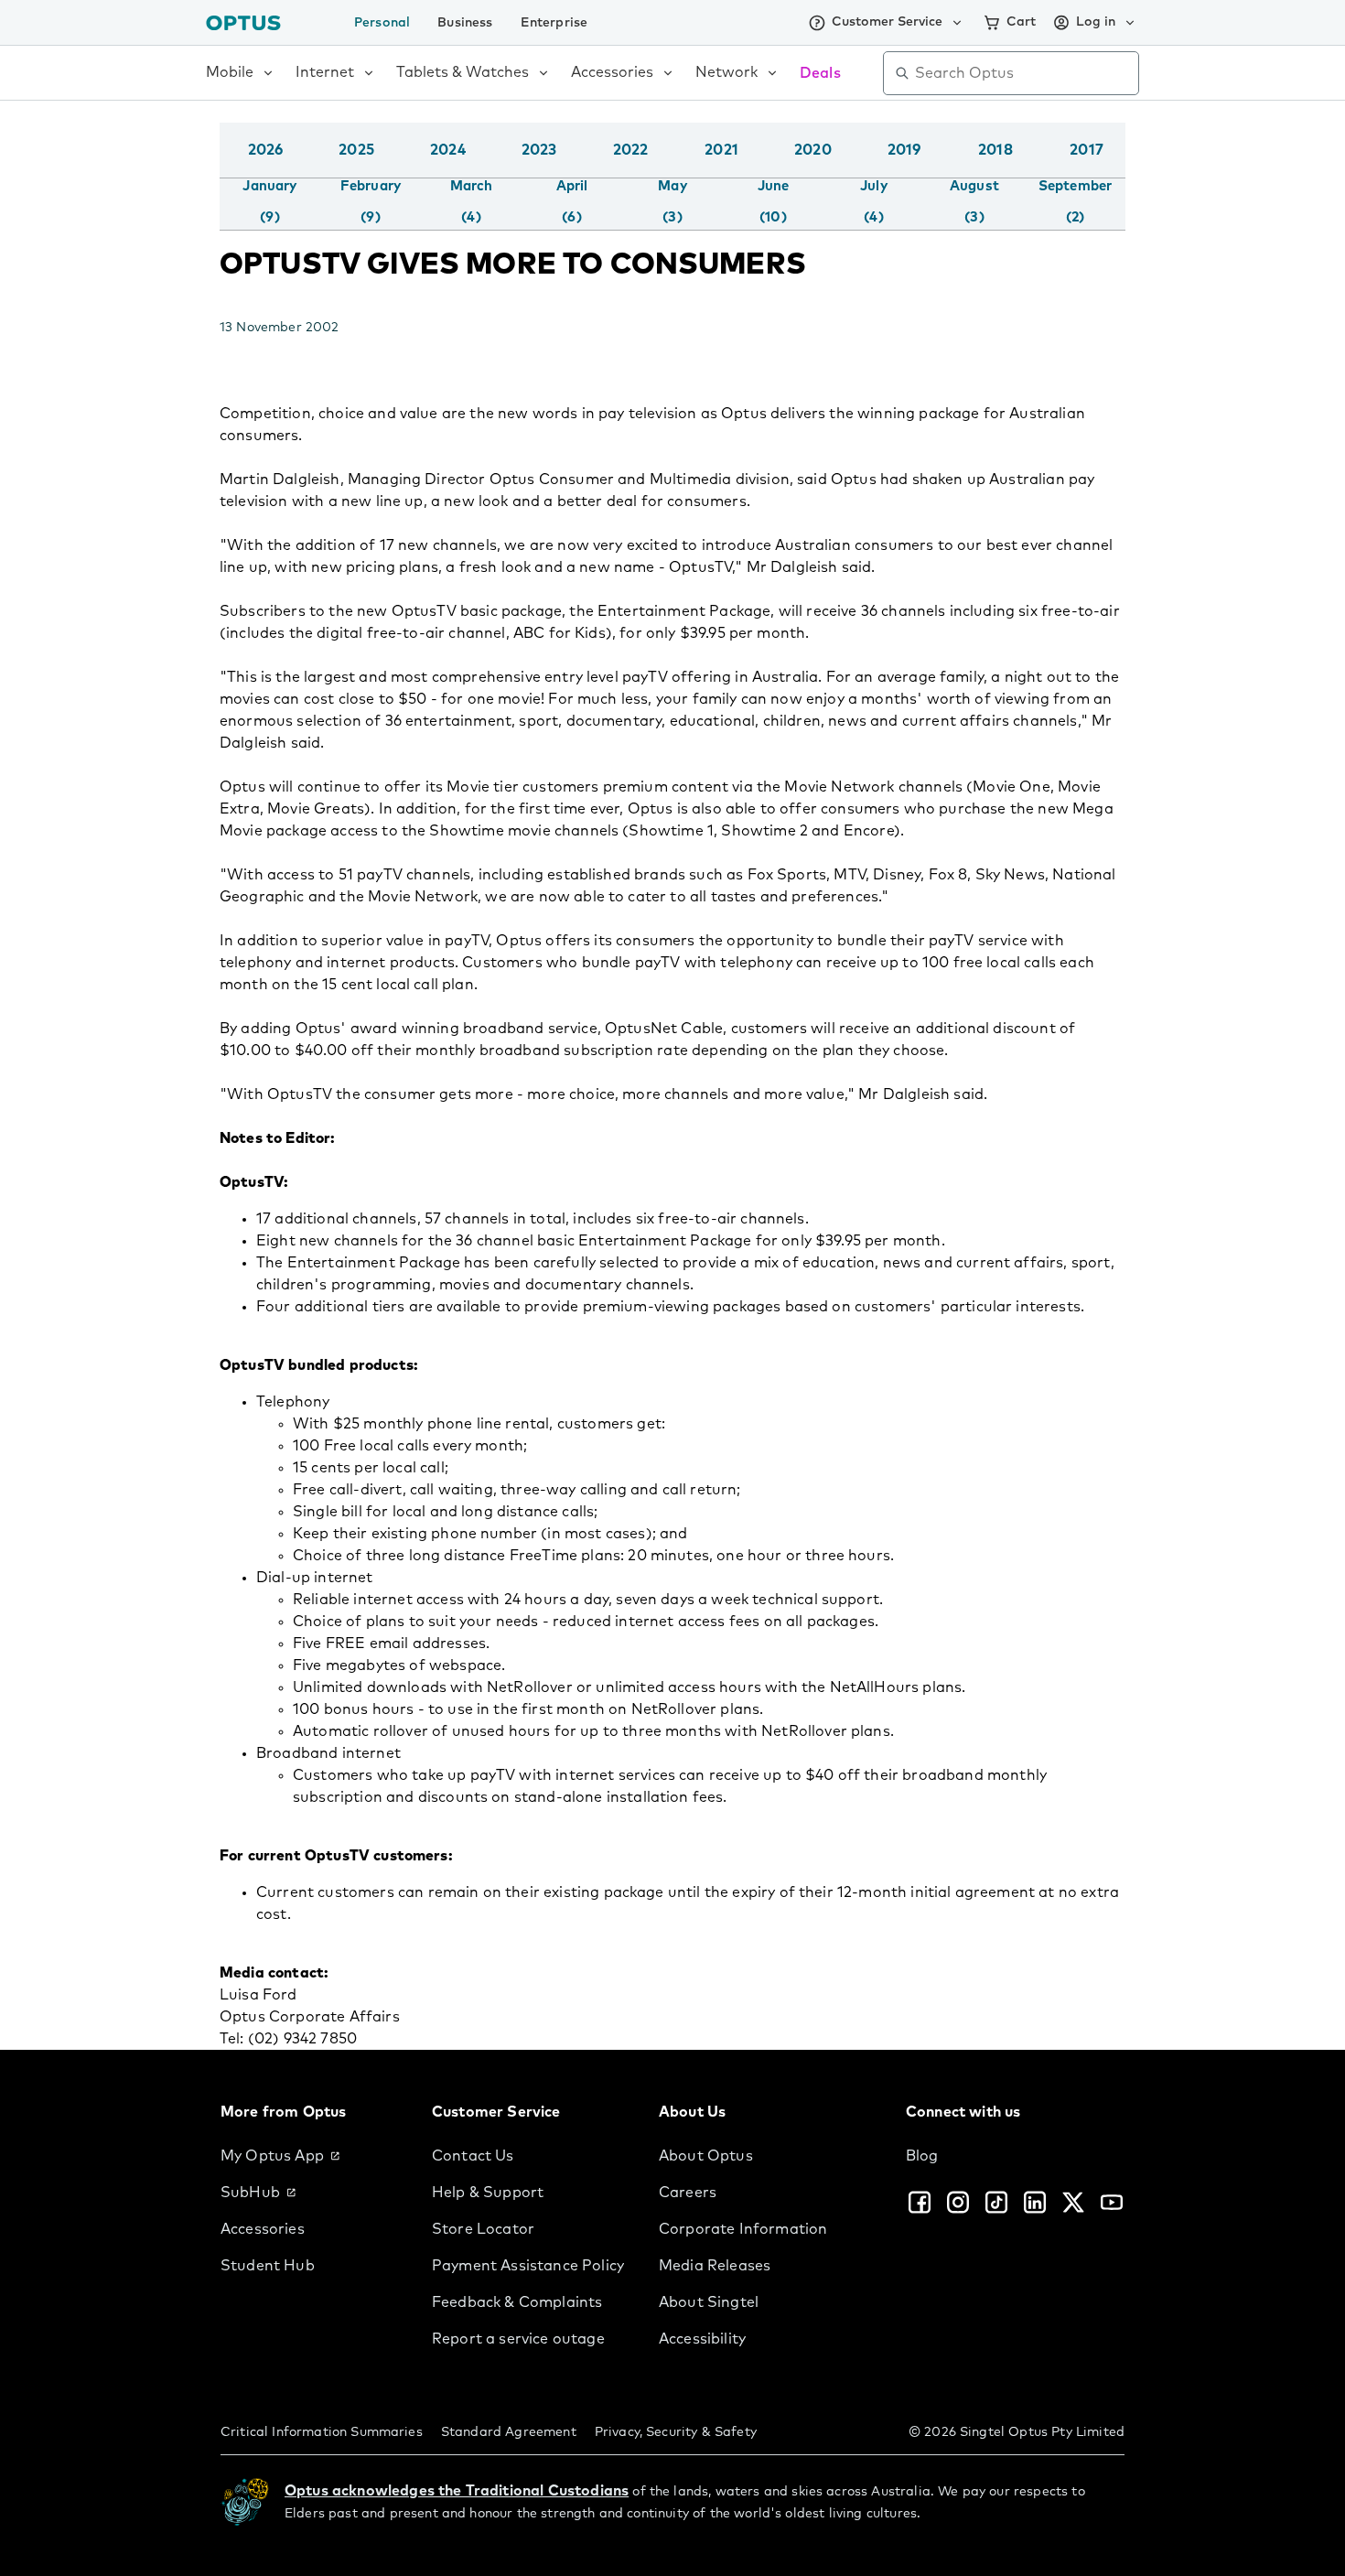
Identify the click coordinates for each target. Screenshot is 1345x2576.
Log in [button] (1096, 22)
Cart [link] (1021, 22)
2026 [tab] (266, 150)
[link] (312, 2156)
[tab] (269, 202)
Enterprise (554, 23)
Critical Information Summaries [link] (322, 2432)
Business (465, 23)
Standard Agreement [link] (509, 2432)
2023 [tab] (539, 150)
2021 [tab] (721, 150)
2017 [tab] (1087, 150)
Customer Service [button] (887, 22)
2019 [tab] (904, 150)
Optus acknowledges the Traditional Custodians (457, 2491)
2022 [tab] (631, 150)
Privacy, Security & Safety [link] (676, 2432)
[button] (1121, 168)
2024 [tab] (448, 150)
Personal (382, 23)
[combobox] (1024, 73)
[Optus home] (243, 22)
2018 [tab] (995, 150)
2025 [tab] (356, 150)
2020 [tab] (813, 150)
